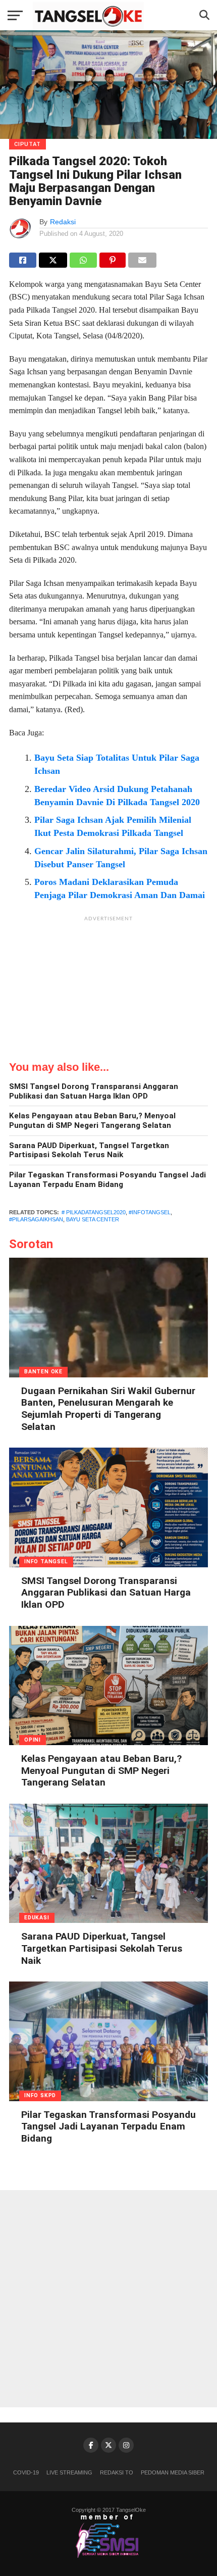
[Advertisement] (108, 990)
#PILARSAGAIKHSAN (36, 1219)
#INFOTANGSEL (150, 1212)
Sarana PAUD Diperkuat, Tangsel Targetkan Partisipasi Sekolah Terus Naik (89, 1150)
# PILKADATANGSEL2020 (94, 1212)
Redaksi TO (117, 2472)
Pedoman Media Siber (173, 2472)
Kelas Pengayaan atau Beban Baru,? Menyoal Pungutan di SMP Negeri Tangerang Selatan (92, 1121)
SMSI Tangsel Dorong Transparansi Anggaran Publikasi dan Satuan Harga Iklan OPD (94, 1091)
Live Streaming (69, 2472)
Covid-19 (26, 2472)
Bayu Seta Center (93, 1219)
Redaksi (63, 222)
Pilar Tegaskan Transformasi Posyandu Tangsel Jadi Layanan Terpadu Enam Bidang (107, 1180)
